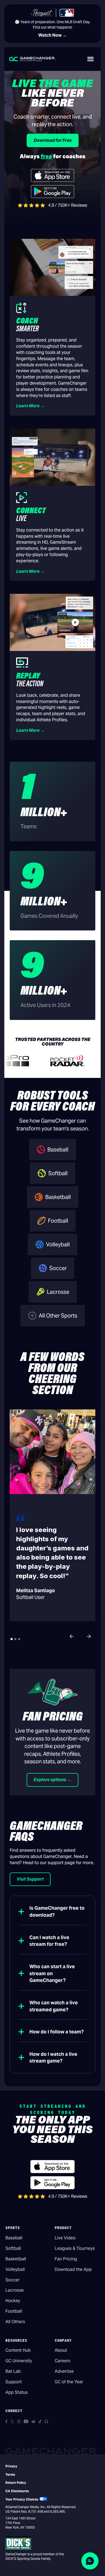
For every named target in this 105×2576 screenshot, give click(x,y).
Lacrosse (15, 2290)
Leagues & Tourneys (75, 2248)
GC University (19, 2361)
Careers (62, 2361)
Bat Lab (13, 2371)
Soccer (13, 2280)
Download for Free (53, 140)
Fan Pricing (66, 2259)
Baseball (14, 2238)
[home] (32, 59)
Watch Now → (52, 35)
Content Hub (18, 2350)
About (61, 2350)
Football (14, 2311)
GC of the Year (69, 2382)
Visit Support (30, 1879)
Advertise (64, 2371)
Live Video (65, 2238)
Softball (13, 2248)
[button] (90, 59)
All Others (15, 2322)
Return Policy (16, 2483)
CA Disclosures (17, 2491)
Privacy (11, 2466)
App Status (17, 2392)
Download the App (73, 2269)
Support (14, 2382)
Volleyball (15, 2269)
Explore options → (52, 1780)
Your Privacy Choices (22, 2499)
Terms (10, 2475)
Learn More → (30, 406)
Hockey (13, 2301)
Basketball (16, 2259)
